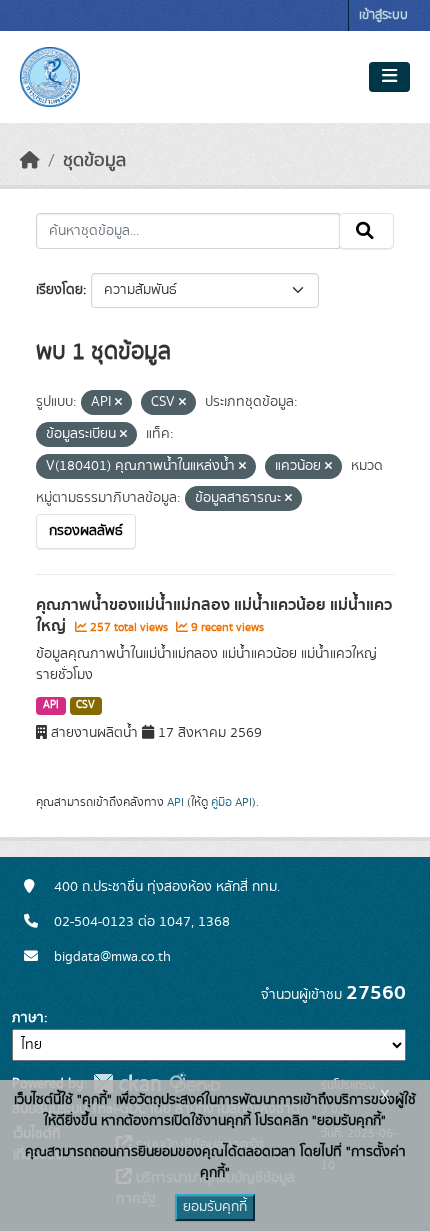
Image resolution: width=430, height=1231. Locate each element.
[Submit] (366, 231)
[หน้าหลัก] (30, 161)
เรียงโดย (59, 290)
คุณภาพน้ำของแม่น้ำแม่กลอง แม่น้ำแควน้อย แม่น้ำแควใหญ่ (214, 615)
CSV (85, 705)
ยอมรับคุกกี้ (215, 1207)
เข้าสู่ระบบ (383, 15)
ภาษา (28, 1018)
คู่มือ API (231, 802)
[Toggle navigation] (389, 77)
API (51, 705)
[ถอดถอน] (118, 403)
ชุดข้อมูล (94, 161)
